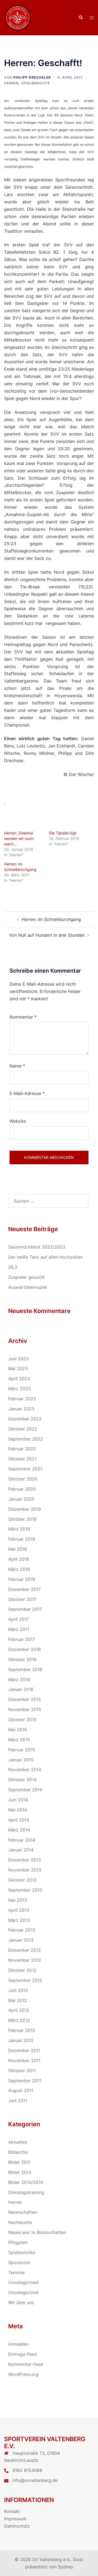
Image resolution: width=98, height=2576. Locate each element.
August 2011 (21, 2090)
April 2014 (19, 1820)
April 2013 (19, 1910)
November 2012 (25, 1960)
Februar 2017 (22, 1639)
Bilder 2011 (19, 2162)
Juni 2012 (18, 1990)
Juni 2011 (18, 2100)
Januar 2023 (21, 1409)
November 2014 (25, 1770)
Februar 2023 (22, 1399)
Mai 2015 (18, 1730)
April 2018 (19, 1559)
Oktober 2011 (22, 2071)
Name (17, 1066)
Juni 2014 (18, 1800)
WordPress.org (23, 2374)
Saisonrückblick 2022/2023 (37, 1247)
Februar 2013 (22, 1930)
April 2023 (19, 1379)
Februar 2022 (22, 1449)
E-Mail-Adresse (27, 1093)
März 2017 (19, 1629)
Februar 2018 (22, 1579)
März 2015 (19, 1740)
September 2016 (25, 1669)
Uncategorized (23, 2292)
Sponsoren (19, 2262)
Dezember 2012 (24, 1950)
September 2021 (25, 1469)
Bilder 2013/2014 (26, 2182)
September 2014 (25, 1790)
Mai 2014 (18, 1810)
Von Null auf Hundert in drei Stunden (47, 935)
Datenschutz (17, 2526)
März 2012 (19, 2020)
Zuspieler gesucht (26, 1277)
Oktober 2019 (22, 1519)
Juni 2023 (19, 1359)
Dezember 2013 (24, 1860)
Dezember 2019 (24, 1509)
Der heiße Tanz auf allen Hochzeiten (45, 1257)
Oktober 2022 (23, 1429)
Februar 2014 (22, 1840)
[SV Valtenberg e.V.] (18, 17)
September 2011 (25, 2081)
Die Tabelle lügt (63, 833)
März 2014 (19, 1830)
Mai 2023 (18, 1368)
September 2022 (26, 1439)
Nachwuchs (20, 2222)
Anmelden (18, 2344)
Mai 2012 (18, 2000)
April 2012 (19, 2010)
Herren (11, 83)
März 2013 (19, 1920)
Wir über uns (21, 2302)
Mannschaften (23, 2212)
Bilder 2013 (20, 2172)
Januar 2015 (21, 1760)
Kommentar (23, 1017)
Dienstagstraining (26, 2192)
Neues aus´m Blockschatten (37, 2232)
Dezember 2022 (25, 1419)
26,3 (13, 1267)
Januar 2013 (21, 1940)
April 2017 (19, 1619)
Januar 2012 (21, 2040)
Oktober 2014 (22, 1780)
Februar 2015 (22, 1750)
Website (18, 1121)
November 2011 (24, 2060)
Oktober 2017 (22, 1599)
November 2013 (25, 1870)
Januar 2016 (21, 1689)
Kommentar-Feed (26, 2364)
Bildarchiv (18, 2152)
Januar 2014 (21, 1850)
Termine (16, 2273)
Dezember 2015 (24, 1699)
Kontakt (12, 2511)
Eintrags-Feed (22, 2354)
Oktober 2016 (22, 1659)
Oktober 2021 (22, 1459)
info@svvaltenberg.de (35, 2480)
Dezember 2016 (24, 1649)
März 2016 (19, 1680)
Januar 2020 (21, 1499)
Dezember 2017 (24, 1589)
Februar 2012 (22, 2030)
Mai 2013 (18, 1900)
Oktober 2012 (22, 1970)
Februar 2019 (22, 1539)
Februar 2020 (22, 1489)
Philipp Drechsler (32, 77)
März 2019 (19, 1529)
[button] (81, 18)
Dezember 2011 (24, 2050)
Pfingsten (18, 2242)
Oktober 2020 (23, 1479)
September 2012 (25, 1980)
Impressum (15, 2519)
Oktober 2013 (22, 1880)
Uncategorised (23, 2282)
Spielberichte (36, 83)
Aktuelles (18, 2142)
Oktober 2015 (22, 1720)
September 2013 (25, 1890)
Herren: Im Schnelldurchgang (51, 919)
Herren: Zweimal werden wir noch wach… (19, 838)
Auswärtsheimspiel (27, 1287)
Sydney (66, 2567)
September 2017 (25, 1609)
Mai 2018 (18, 1549)
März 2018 (19, 1569)
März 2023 (19, 1389)
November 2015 (25, 1709)
